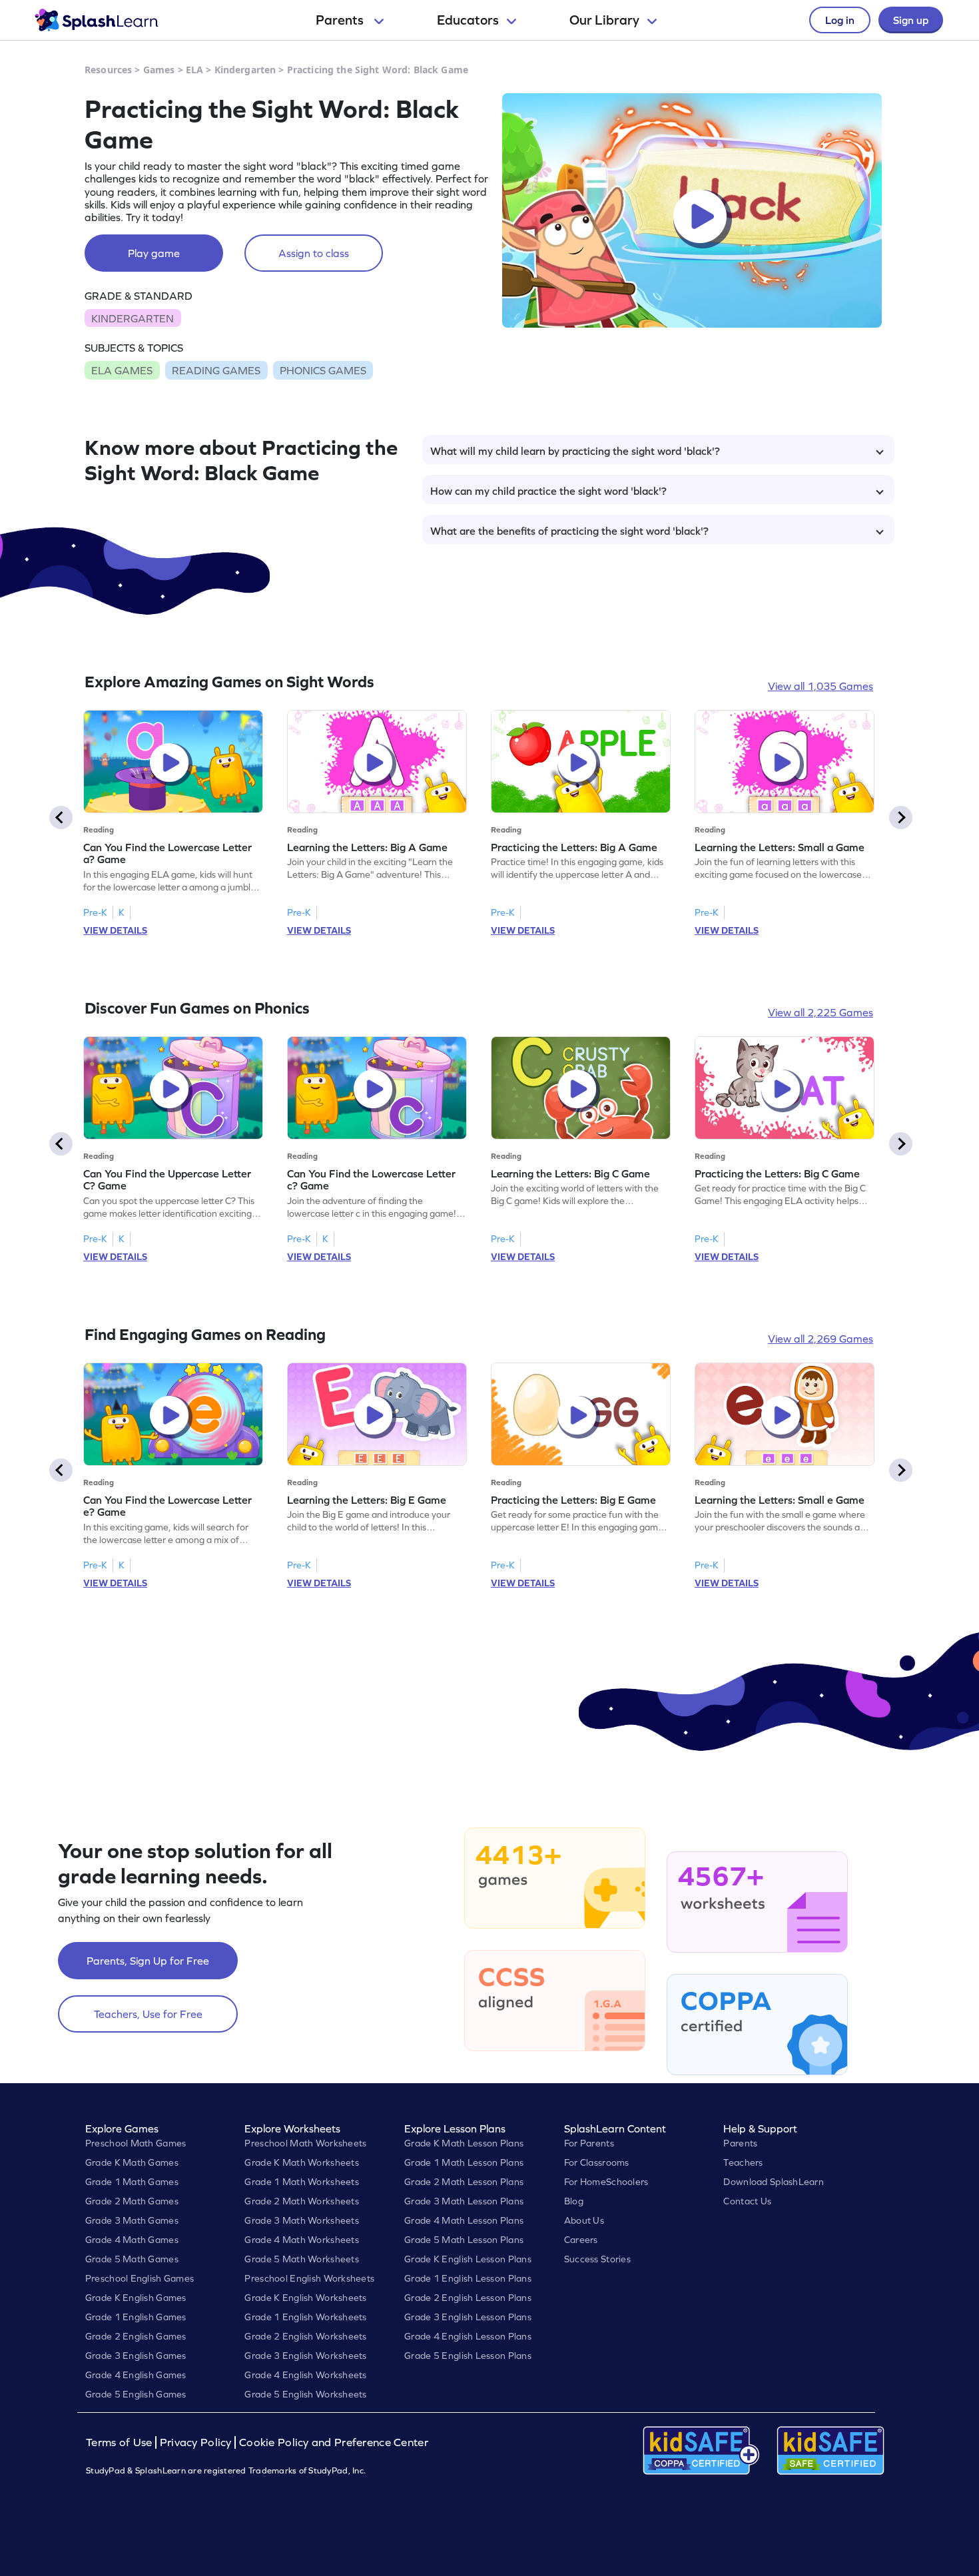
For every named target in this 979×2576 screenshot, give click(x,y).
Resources (108, 70)
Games (159, 70)
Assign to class (314, 253)
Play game (154, 253)
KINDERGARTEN (133, 318)
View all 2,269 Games (820, 1339)
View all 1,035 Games (820, 686)
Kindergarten (245, 70)
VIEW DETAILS (115, 930)
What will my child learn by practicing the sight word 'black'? (575, 451)
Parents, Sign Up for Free (148, 1961)
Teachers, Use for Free (148, 2014)
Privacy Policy (196, 2442)
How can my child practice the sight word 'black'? (548, 491)
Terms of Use (121, 2442)
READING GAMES (216, 370)
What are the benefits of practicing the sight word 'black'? (569, 531)
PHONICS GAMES (323, 370)
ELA (194, 70)
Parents (341, 20)
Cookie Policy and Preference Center (334, 2442)
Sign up (911, 20)
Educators (468, 20)
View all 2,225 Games (820, 1012)
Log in (840, 20)
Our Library (604, 20)
